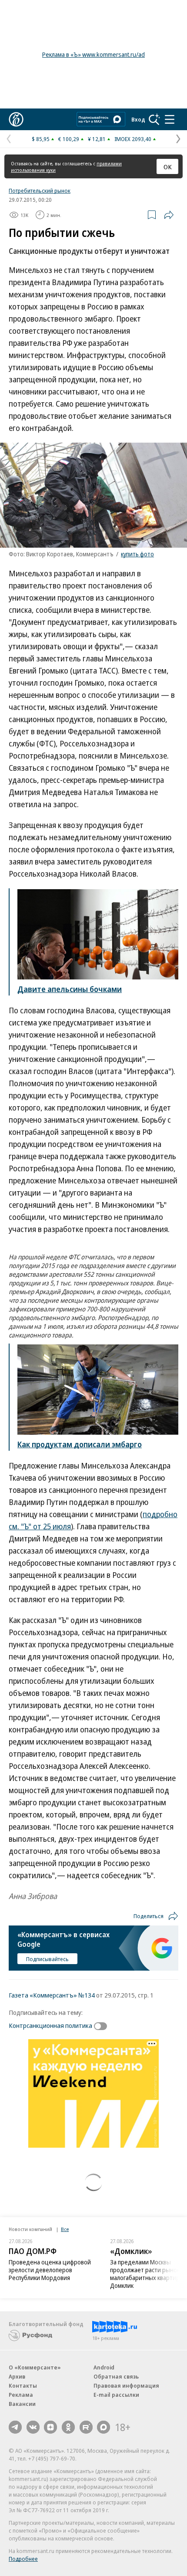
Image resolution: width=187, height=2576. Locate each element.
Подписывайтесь (47, 1959)
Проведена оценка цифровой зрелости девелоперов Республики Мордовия (50, 2270)
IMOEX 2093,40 (133, 139)
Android (104, 2367)
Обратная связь (116, 2376)
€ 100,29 (69, 139)
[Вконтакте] (33, 2427)
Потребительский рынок (40, 191)
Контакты (23, 2385)
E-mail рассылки (116, 2395)
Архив (17, 2376)
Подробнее (23, 2559)
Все (65, 2229)
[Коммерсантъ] (16, 119)
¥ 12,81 (97, 139)
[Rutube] (86, 2427)
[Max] (104, 2427)
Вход (138, 119)
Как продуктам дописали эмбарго (80, 1444)
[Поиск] (154, 119)
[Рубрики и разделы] (170, 119)
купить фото (137, 554)
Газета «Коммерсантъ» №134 (52, 1995)
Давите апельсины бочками (70, 989)
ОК (168, 167)
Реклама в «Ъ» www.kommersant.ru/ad (93, 54)
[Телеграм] (15, 2427)
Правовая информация (126, 2385)
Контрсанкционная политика (50, 2025)
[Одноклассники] (68, 2427)
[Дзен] (50, 2427)
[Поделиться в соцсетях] (169, 215)
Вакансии (22, 2404)
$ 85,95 (41, 139)
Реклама (21, 2395)
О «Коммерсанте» (35, 2367)
